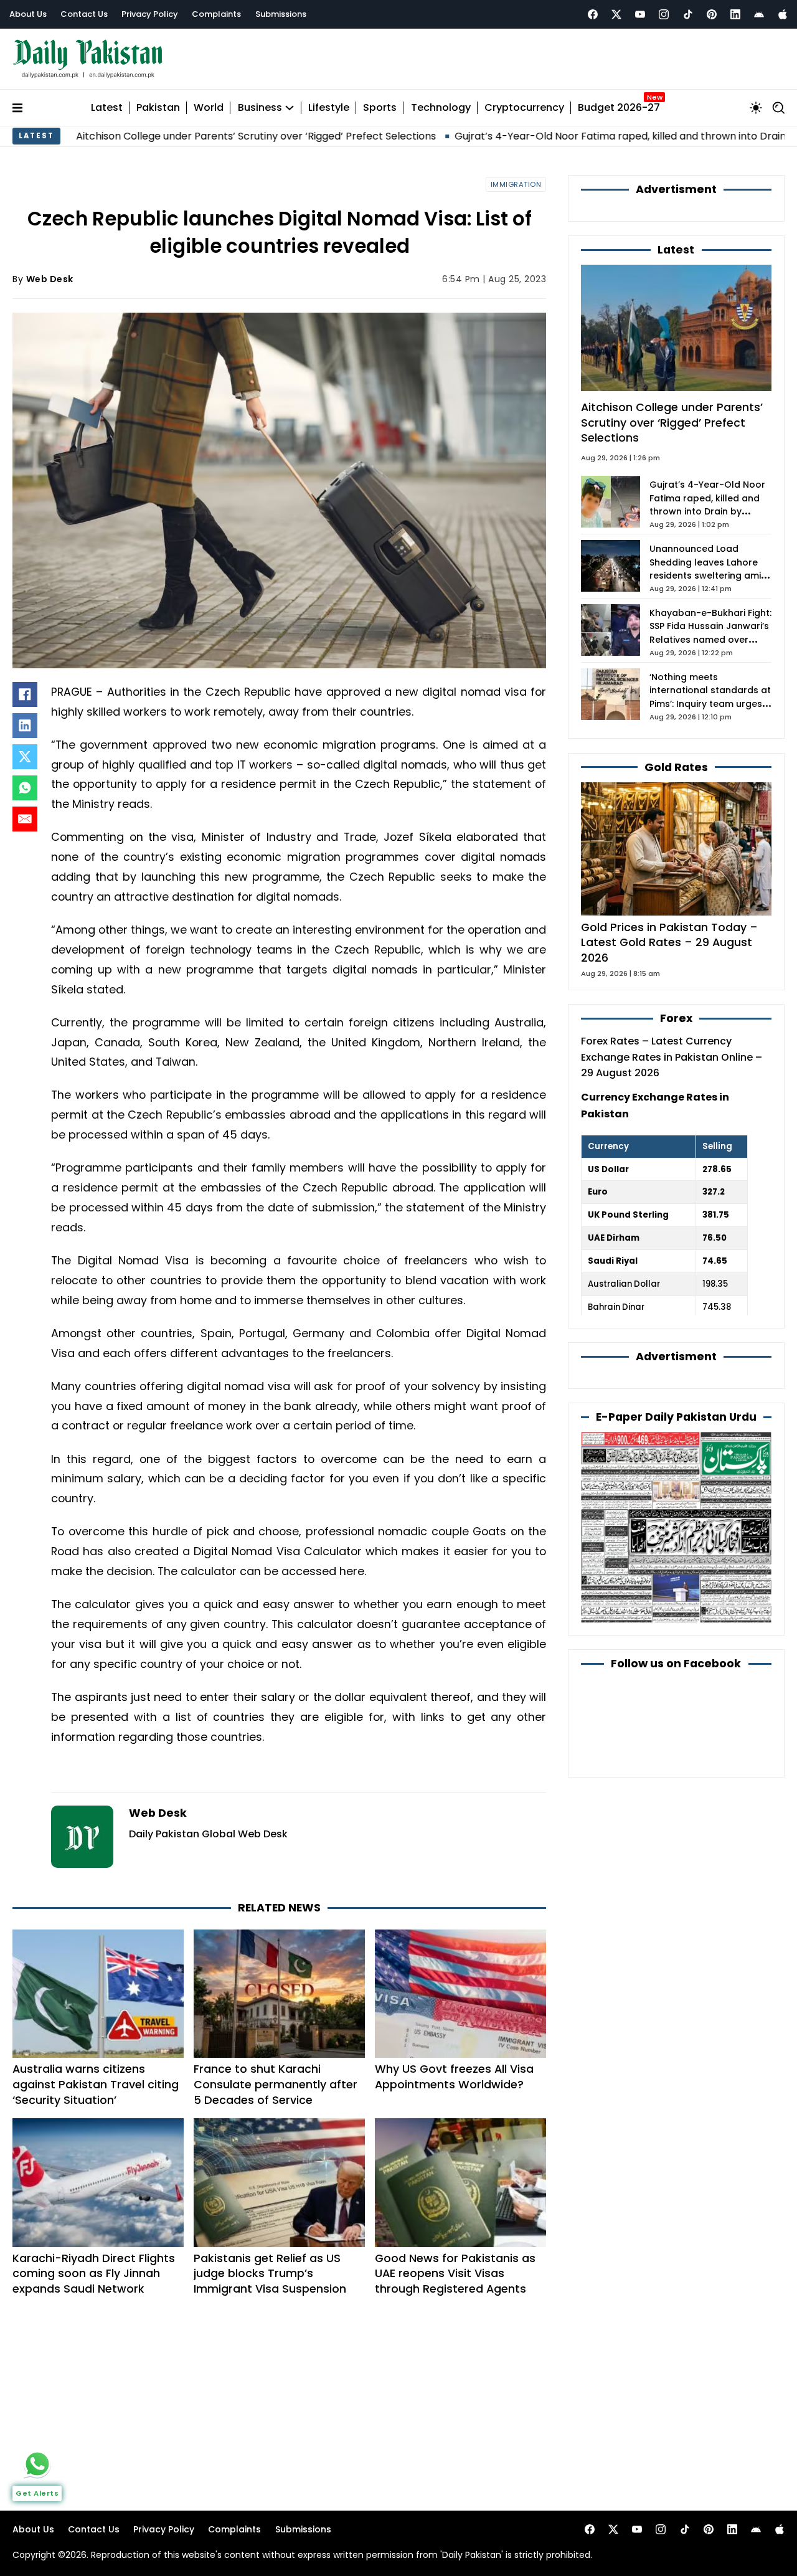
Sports (380, 108)
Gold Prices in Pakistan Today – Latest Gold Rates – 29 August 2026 (669, 942)
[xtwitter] (616, 14)
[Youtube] (640, 14)
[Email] (25, 819)
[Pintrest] (712, 14)
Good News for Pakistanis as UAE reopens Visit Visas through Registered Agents (455, 2274)
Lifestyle (329, 108)
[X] (25, 757)
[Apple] (783, 14)
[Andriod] (759, 14)
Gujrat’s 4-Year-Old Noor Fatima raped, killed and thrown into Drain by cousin (545, 136)
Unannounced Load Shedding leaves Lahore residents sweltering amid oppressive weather (708, 569)
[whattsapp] (37, 2464)
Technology (441, 108)
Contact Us (84, 14)
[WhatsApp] (25, 788)
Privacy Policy (150, 14)
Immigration (516, 184)
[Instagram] (664, 14)
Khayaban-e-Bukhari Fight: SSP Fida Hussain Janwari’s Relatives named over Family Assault (710, 633)
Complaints (216, 14)
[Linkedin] (735, 14)
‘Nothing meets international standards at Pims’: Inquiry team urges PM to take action (710, 698)
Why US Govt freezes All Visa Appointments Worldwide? (454, 2076)
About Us (28, 14)
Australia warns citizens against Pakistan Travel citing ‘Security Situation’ (96, 2084)
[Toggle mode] (756, 108)
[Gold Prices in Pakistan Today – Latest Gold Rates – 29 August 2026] (676, 848)
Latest (107, 108)
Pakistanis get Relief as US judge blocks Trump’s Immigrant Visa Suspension (270, 2274)
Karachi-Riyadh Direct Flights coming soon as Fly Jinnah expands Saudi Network (94, 2274)
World (209, 108)
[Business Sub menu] (290, 108)
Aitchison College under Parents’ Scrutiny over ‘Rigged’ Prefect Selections (672, 422)
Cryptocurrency (524, 108)
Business (260, 108)
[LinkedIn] (25, 726)
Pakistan (158, 108)
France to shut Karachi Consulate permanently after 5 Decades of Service (276, 2084)
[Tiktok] (688, 14)
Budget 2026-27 (619, 108)
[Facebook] (593, 14)
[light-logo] (91, 59)
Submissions (281, 14)
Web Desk (50, 279)
